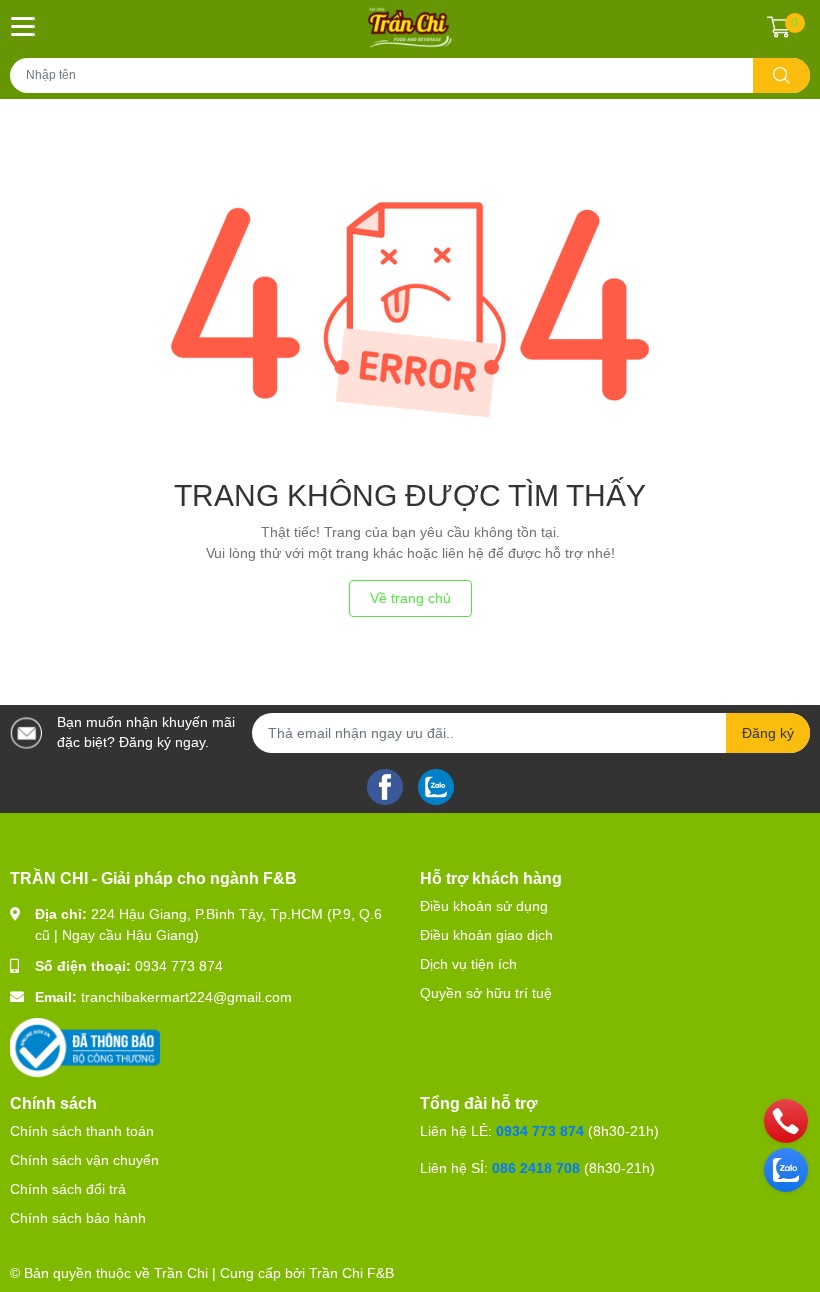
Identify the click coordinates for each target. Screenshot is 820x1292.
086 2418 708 (536, 1168)
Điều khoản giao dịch (486, 935)
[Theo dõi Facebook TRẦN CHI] (385, 785)
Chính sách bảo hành (78, 1218)
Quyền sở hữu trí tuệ (486, 993)
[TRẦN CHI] (410, 27)
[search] (781, 75)
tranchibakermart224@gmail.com (186, 997)
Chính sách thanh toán (82, 1131)
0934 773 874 (179, 966)
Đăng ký (768, 733)
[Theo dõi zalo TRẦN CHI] (436, 785)
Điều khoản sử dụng (484, 906)
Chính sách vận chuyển (84, 1160)
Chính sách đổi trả (68, 1189)
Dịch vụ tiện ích (468, 964)
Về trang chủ (410, 598)
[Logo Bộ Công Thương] (85, 1047)
